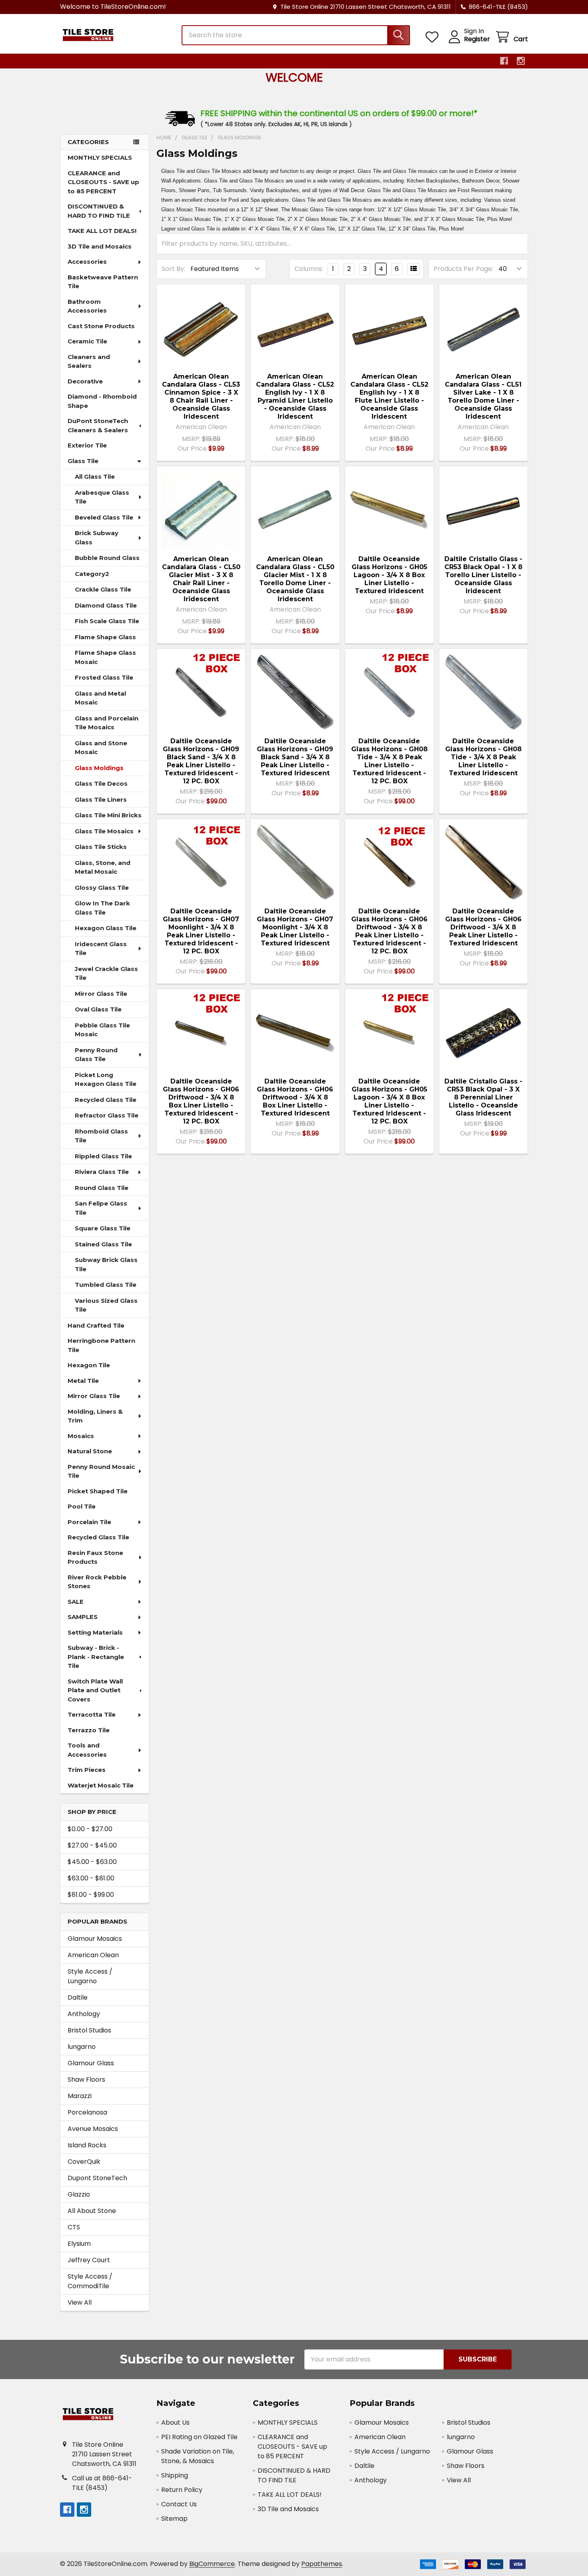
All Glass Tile (95, 476)
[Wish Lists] (434, 37)
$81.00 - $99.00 (91, 1895)
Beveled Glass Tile (104, 517)
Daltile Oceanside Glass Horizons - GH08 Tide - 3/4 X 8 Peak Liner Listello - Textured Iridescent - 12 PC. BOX (389, 761)
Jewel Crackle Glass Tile (106, 973)
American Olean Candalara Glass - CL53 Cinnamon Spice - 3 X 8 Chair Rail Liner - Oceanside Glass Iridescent (201, 396)
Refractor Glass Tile (107, 1115)
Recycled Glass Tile (106, 1100)
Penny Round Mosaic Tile (101, 1471)
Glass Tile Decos (101, 783)
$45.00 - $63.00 (92, 1862)
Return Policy (182, 2490)
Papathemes (322, 2564)
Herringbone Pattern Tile (101, 1345)
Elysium (79, 2244)
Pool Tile (82, 1506)
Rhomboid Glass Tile (101, 1136)
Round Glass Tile (102, 1188)
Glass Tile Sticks (101, 847)
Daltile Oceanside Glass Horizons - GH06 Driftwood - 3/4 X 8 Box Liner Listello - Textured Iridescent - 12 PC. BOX (201, 1101)
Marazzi (80, 2096)
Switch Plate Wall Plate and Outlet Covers (95, 1690)
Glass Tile (83, 461)
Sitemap (174, 2519)
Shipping (175, 2475)
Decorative (85, 381)
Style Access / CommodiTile (90, 2281)
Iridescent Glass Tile (101, 949)
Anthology (84, 2014)
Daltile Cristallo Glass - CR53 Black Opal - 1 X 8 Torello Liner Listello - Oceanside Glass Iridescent (483, 575)
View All (80, 2302)
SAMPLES (83, 1617)
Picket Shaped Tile (98, 1491)
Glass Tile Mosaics (104, 831)
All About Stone (92, 2211)
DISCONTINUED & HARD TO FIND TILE (99, 211)
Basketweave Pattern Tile (103, 282)
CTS (74, 2227)
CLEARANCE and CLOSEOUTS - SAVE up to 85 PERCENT (103, 182)
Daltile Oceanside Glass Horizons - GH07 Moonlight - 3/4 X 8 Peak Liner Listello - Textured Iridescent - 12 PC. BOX (201, 931)
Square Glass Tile (103, 1228)
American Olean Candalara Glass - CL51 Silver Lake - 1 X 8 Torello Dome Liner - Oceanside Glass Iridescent (483, 396)
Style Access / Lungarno (90, 1976)
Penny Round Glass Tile (96, 1055)
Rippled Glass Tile (103, 1156)
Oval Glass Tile (98, 1009)
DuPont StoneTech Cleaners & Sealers (98, 425)
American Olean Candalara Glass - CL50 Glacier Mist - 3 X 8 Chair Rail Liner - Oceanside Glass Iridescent (201, 579)
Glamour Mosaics (95, 1939)
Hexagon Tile (89, 1365)
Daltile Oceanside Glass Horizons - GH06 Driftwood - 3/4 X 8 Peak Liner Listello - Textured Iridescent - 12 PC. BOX (389, 931)
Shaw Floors (86, 2079)
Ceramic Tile (87, 341)
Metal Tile (83, 1381)
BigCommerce (212, 2564)
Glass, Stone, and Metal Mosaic (103, 867)
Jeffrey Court (89, 2260)
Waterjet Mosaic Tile (101, 1785)
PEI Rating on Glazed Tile (199, 2437)
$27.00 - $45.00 (92, 1845)
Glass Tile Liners (101, 799)
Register (477, 39)
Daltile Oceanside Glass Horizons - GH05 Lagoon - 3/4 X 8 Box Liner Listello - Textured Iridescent (389, 575)
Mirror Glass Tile (101, 994)
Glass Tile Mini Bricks (108, 815)
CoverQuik (84, 2162)
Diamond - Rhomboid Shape (102, 401)
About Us (175, 2423)
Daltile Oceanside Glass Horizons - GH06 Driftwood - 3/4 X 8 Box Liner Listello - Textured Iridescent (295, 1097)
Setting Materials (95, 1632)
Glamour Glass (91, 2063)
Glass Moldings (99, 768)
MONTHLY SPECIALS (100, 157)
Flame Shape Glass (105, 637)
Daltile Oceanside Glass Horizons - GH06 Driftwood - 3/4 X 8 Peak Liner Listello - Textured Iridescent (483, 927)
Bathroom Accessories (87, 306)
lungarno (82, 2047)
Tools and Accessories (87, 1750)
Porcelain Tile (89, 1522)
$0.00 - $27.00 (90, 1829)
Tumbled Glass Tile (106, 1285)
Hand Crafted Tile (96, 1325)
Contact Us (179, 2504)
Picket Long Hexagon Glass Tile (106, 1079)
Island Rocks (87, 2145)
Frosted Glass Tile (104, 677)
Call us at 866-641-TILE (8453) (102, 2483)
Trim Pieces (87, 1770)
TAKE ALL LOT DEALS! (102, 231)
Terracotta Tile (92, 1714)
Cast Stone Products (101, 326)
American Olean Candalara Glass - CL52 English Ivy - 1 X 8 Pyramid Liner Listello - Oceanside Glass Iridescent (295, 396)
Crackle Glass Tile (103, 589)
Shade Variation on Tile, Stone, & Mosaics (198, 2456)
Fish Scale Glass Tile (107, 621)
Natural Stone (90, 1451)
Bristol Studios (89, 2030)
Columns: (309, 269)
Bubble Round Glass (107, 558)
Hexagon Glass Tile (106, 928)
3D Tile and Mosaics (100, 246)
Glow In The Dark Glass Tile (102, 908)
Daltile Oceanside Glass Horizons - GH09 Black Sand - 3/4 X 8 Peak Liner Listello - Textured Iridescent (295, 757)
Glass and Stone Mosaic (101, 748)
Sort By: (173, 269)
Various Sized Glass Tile (106, 1305)
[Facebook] (504, 61)
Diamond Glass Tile (106, 605)
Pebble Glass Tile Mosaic (102, 1030)
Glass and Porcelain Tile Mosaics (107, 723)
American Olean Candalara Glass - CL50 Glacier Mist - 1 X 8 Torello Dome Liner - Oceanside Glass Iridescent (295, 579)
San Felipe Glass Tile (101, 1208)
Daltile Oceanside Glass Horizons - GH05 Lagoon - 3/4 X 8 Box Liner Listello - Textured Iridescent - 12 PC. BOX (389, 1101)
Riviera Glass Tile (102, 1172)
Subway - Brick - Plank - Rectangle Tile (96, 1657)
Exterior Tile (87, 445)
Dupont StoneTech (97, 2178)
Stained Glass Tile (103, 1244)
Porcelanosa (87, 2112)
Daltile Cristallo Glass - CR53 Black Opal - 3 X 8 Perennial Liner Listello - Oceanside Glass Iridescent (483, 1097)
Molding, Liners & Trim (95, 1416)
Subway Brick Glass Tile (106, 1264)
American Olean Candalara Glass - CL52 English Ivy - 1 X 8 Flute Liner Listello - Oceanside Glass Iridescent (389, 396)
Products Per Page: (463, 269)
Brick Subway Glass (97, 538)
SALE (76, 1602)
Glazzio (79, 2194)
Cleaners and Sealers (89, 361)
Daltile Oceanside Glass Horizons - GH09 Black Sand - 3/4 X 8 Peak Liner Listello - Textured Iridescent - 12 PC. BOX (201, 761)
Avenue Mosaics (93, 2129)
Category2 (92, 574)
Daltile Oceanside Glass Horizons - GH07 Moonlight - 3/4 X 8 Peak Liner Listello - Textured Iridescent (295, 927)
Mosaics (81, 1436)
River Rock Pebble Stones (97, 1582)
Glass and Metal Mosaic (100, 698)
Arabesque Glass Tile (102, 497)
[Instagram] (521, 61)
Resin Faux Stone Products (95, 1557)
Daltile (78, 1997)
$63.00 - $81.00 (91, 1878)
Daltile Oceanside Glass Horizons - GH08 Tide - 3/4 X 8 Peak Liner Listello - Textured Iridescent (483, 757)
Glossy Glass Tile (102, 888)
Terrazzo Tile (89, 1730)
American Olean (93, 1955)
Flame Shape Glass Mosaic (105, 657)
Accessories (87, 262)
